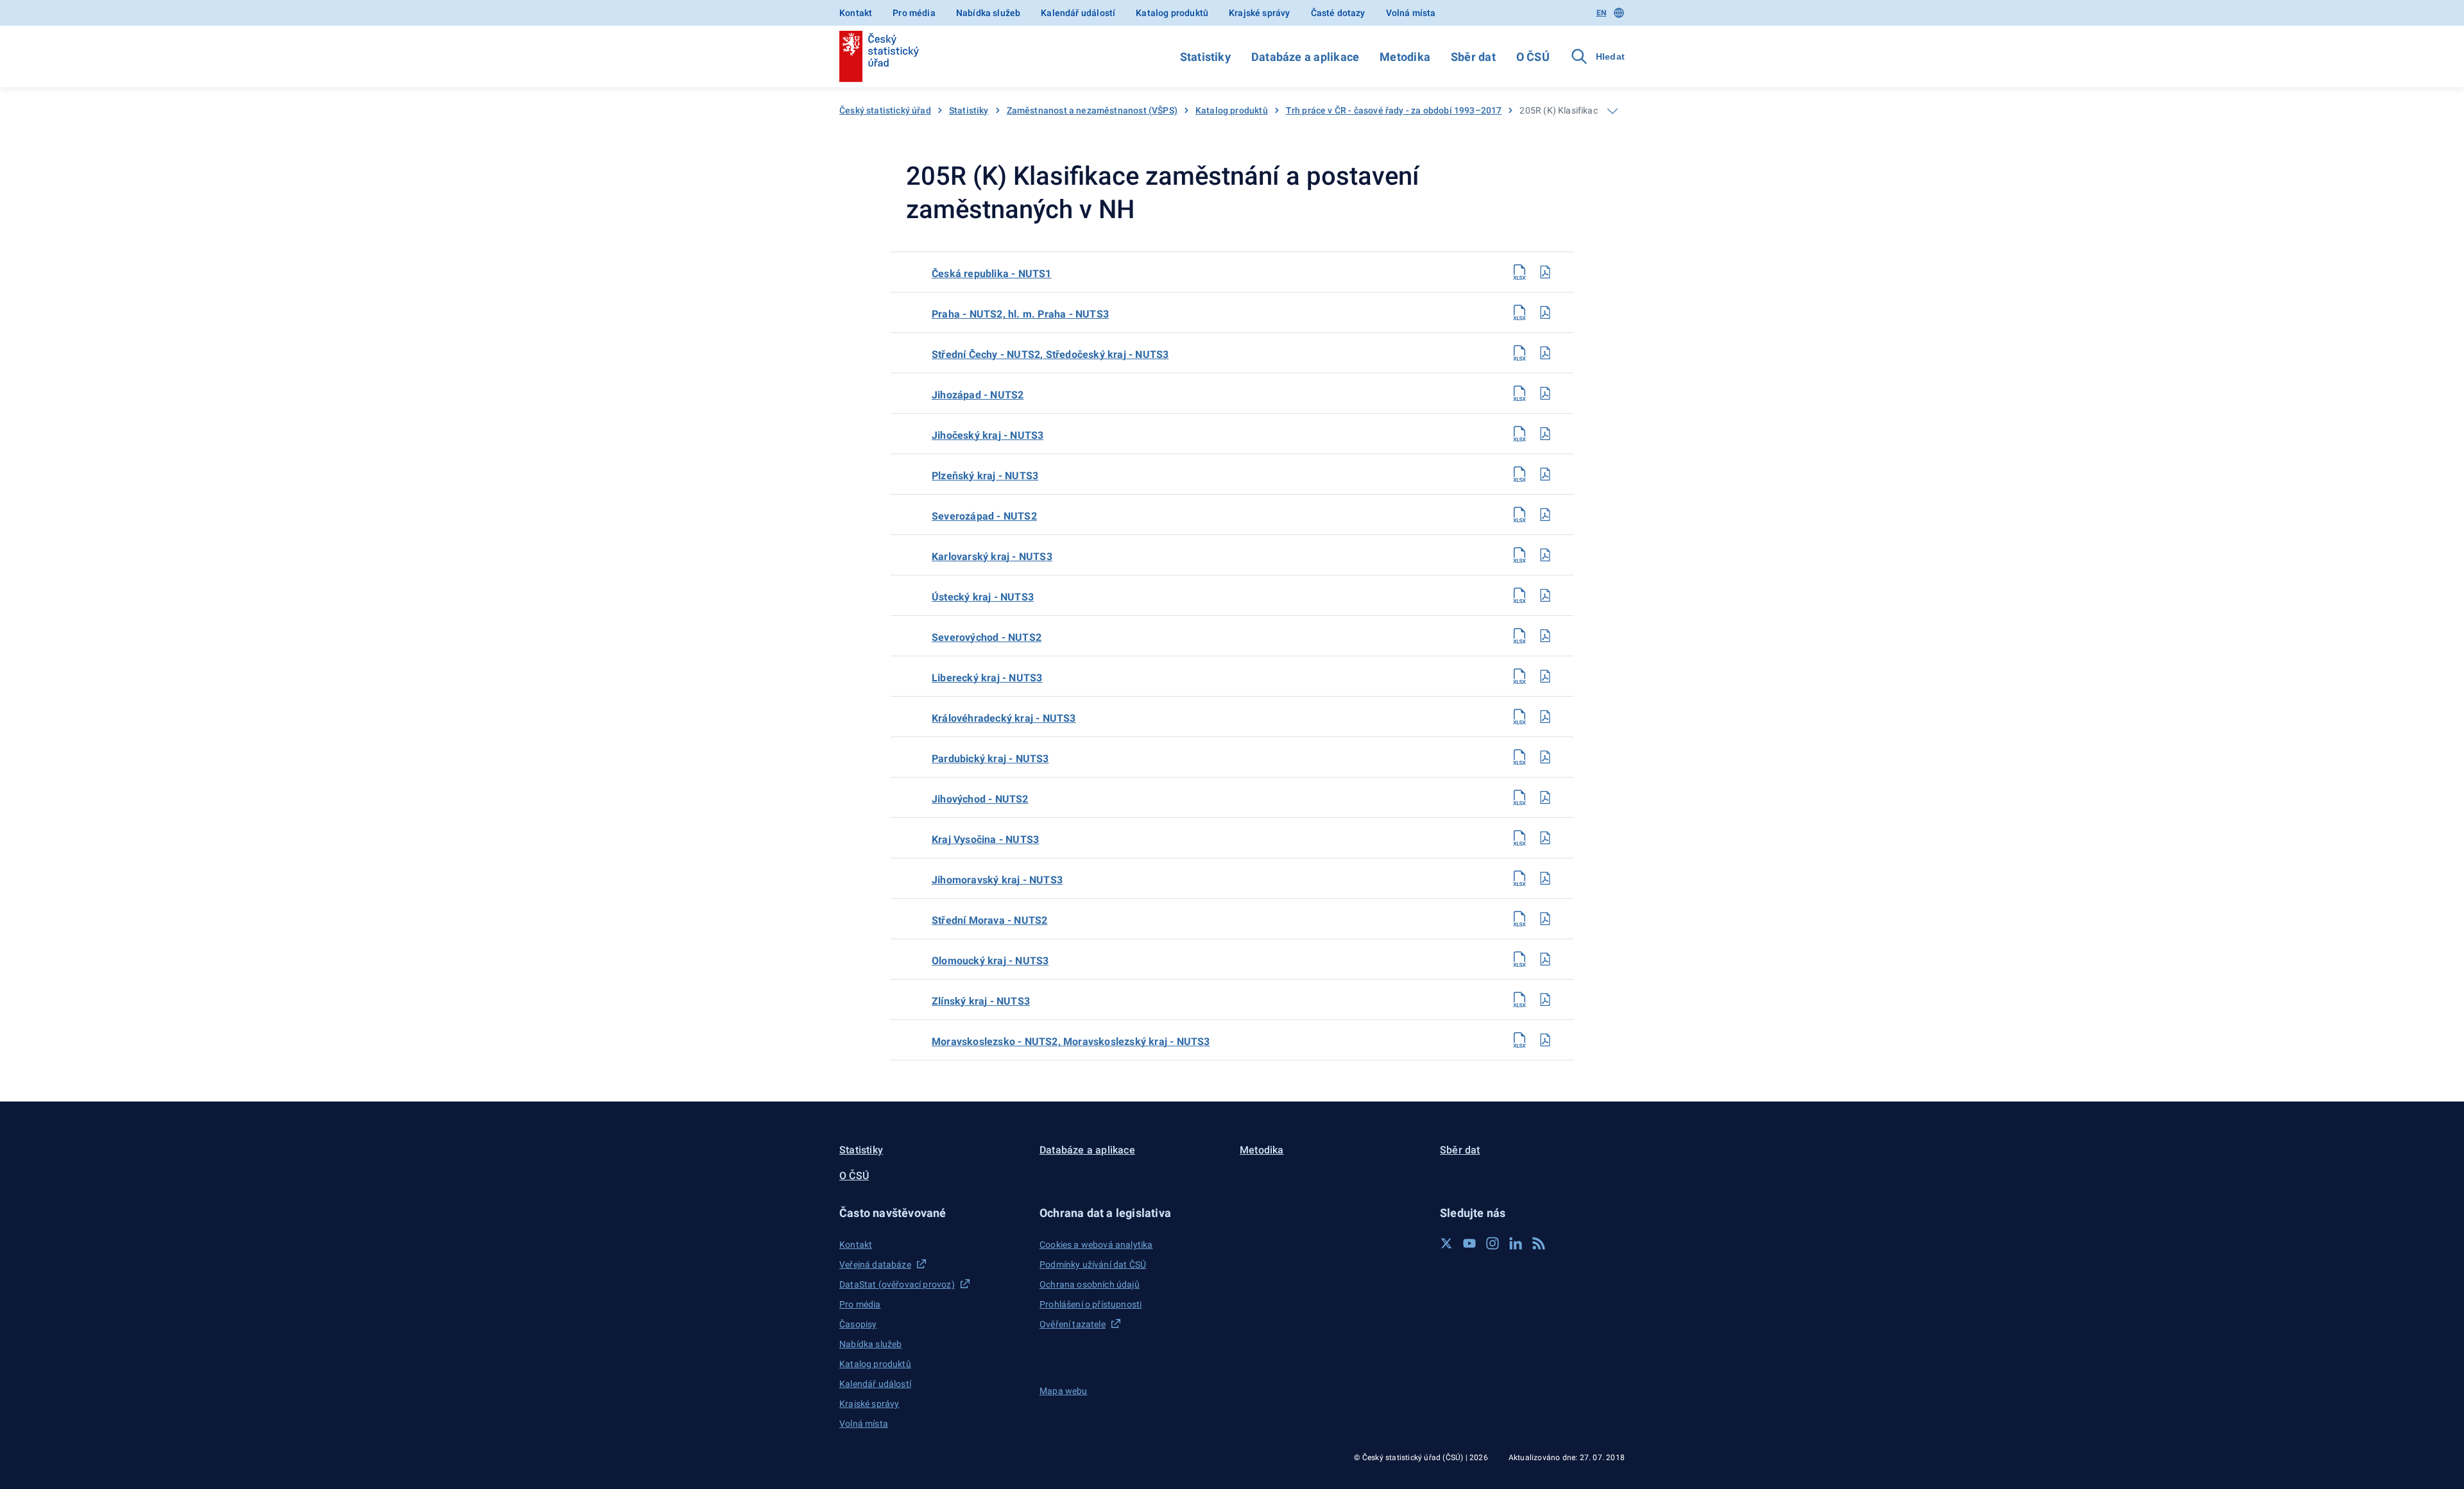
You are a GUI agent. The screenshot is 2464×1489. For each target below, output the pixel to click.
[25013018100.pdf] (1545, 959)
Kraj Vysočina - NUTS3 (985, 839)
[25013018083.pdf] (1545, 272)
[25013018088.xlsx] (1519, 474)
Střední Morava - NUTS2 (989, 920)
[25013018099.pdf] (1545, 919)
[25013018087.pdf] (1545, 434)
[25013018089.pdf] (1545, 515)
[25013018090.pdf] (1545, 555)
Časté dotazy (1338, 13)
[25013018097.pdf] (1545, 838)
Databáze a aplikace (1305, 57)
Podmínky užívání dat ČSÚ (1093, 1264)
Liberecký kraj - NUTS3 (987, 678)
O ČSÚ (1533, 57)
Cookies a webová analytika (1096, 1245)
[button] (932, 1213)
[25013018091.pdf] (1545, 595)
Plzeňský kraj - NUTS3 (985, 476)
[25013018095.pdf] (1545, 757)
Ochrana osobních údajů (1090, 1284)
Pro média (914, 13)
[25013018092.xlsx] (1519, 636)
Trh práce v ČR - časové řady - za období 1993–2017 (1394, 110)
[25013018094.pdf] (1545, 717)
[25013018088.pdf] (1545, 474)
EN (1601, 13)
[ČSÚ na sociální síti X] (1446, 1243)
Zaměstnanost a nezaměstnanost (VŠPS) (1092, 110)
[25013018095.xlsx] (1519, 757)
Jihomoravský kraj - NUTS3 (997, 880)
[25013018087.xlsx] (1519, 434)
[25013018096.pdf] (1545, 797)
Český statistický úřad (885, 110)
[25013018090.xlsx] (1519, 555)
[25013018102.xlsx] (1519, 1040)
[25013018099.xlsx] (1519, 919)
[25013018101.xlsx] (1519, 1000)
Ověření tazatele (1073, 1324)
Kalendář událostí (1078, 13)
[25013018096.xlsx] (1519, 797)
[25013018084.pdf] (1545, 312)
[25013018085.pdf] (1545, 353)
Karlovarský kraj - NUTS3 (992, 557)
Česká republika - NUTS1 (992, 274)
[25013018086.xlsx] (1519, 393)
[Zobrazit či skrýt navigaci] (1613, 111)
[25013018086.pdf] (1545, 393)
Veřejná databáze (875, 1264)
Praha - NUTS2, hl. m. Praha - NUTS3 (1020, 314)
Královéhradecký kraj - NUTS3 (1004, 718)
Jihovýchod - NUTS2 (980, 799)
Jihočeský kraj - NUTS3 (988, 435)
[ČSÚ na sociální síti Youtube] (1469, 1243)
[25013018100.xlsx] (1519, 959)
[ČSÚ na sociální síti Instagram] (1493, 1243)
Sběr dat (1473, 57)
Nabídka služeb (988, 13)
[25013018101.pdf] (1545, 1000)
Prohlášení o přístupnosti (1091, 1304)
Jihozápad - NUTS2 (978, 395)
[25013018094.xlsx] (1519, 717)
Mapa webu (1064, 1391)
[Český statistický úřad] (879, 56)
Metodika (1405, 57)
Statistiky (1205, 57)
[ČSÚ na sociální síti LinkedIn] (1516, 1243)
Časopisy (858, 1324)
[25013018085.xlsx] (1519, 353)
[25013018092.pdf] (1545, 636)
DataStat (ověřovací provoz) (897, 1284)
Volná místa (1411, 13)
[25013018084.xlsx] (1519, 312)
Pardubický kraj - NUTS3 (990, 759)
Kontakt (856, 13)
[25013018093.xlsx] (1519, 676)
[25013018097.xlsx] (1519, 838)
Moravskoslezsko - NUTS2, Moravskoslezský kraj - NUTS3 (1071, 1042)
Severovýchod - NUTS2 (987, 637)
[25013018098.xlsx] (1519, 878)
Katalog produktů (1172, 13)
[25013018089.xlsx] (1519, 515)
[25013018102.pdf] (1545, 1040)
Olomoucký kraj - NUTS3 (990, 961)
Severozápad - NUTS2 (984, 516)
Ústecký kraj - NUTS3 (983, 597)
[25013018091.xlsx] (1519, 595)
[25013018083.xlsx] (1519, 272)
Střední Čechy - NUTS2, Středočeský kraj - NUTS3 (1050, 354)
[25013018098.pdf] (1545, 878)
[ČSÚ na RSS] (1539, 1243)
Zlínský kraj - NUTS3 (981, 1001)
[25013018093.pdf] (1545, 676)
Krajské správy (1259, 13)
